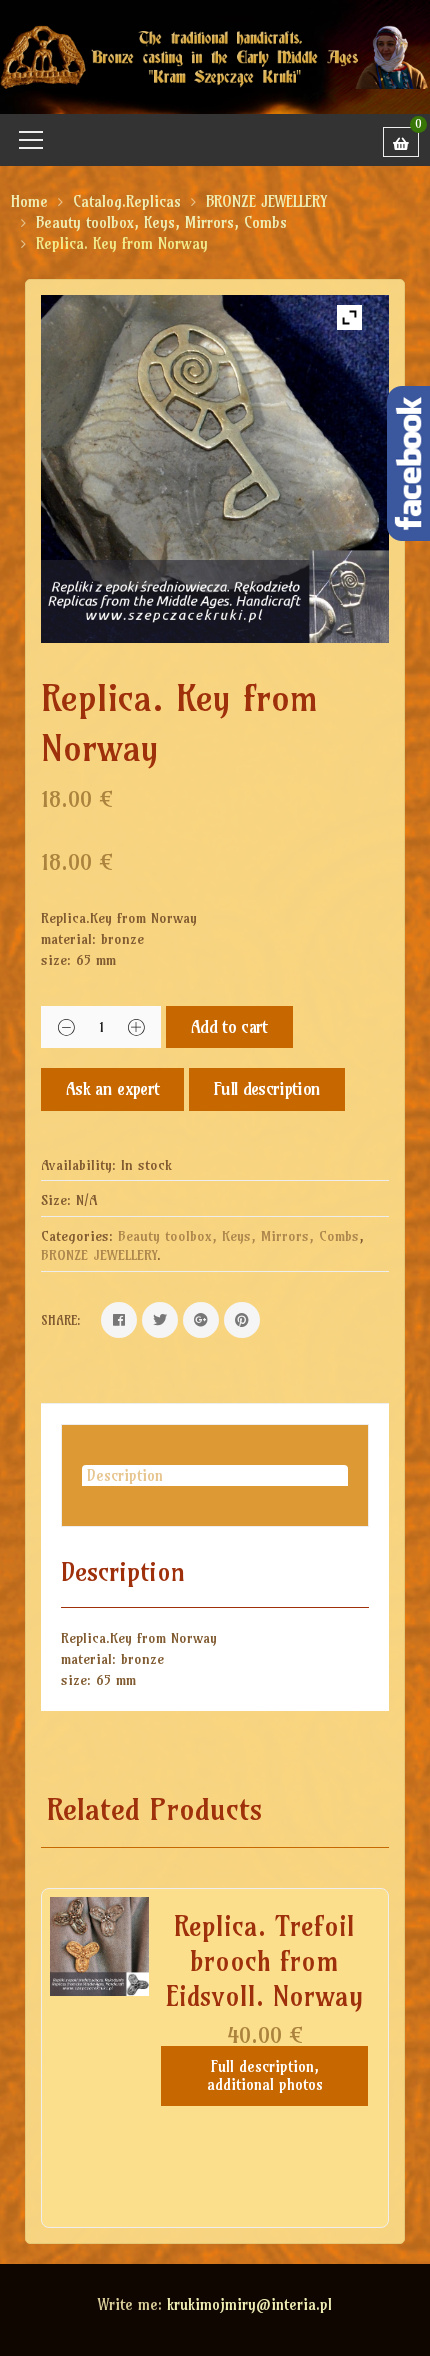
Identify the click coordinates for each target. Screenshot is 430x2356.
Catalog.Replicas (127, 201)
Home (29, 201)
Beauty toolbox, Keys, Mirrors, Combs (161, 222)
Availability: (78, 1165)
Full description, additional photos (265, 2075)
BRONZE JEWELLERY (266, 201)
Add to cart (229, 1026)
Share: (61, 1320)
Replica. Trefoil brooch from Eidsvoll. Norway (264, 1961)
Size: (56, 1200)
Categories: (77, 1236)
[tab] (215, 1475)
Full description (267, 1088)
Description (125, 1475)
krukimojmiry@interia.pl (249, 2304)
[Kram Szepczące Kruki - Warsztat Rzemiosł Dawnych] (215, 55)
